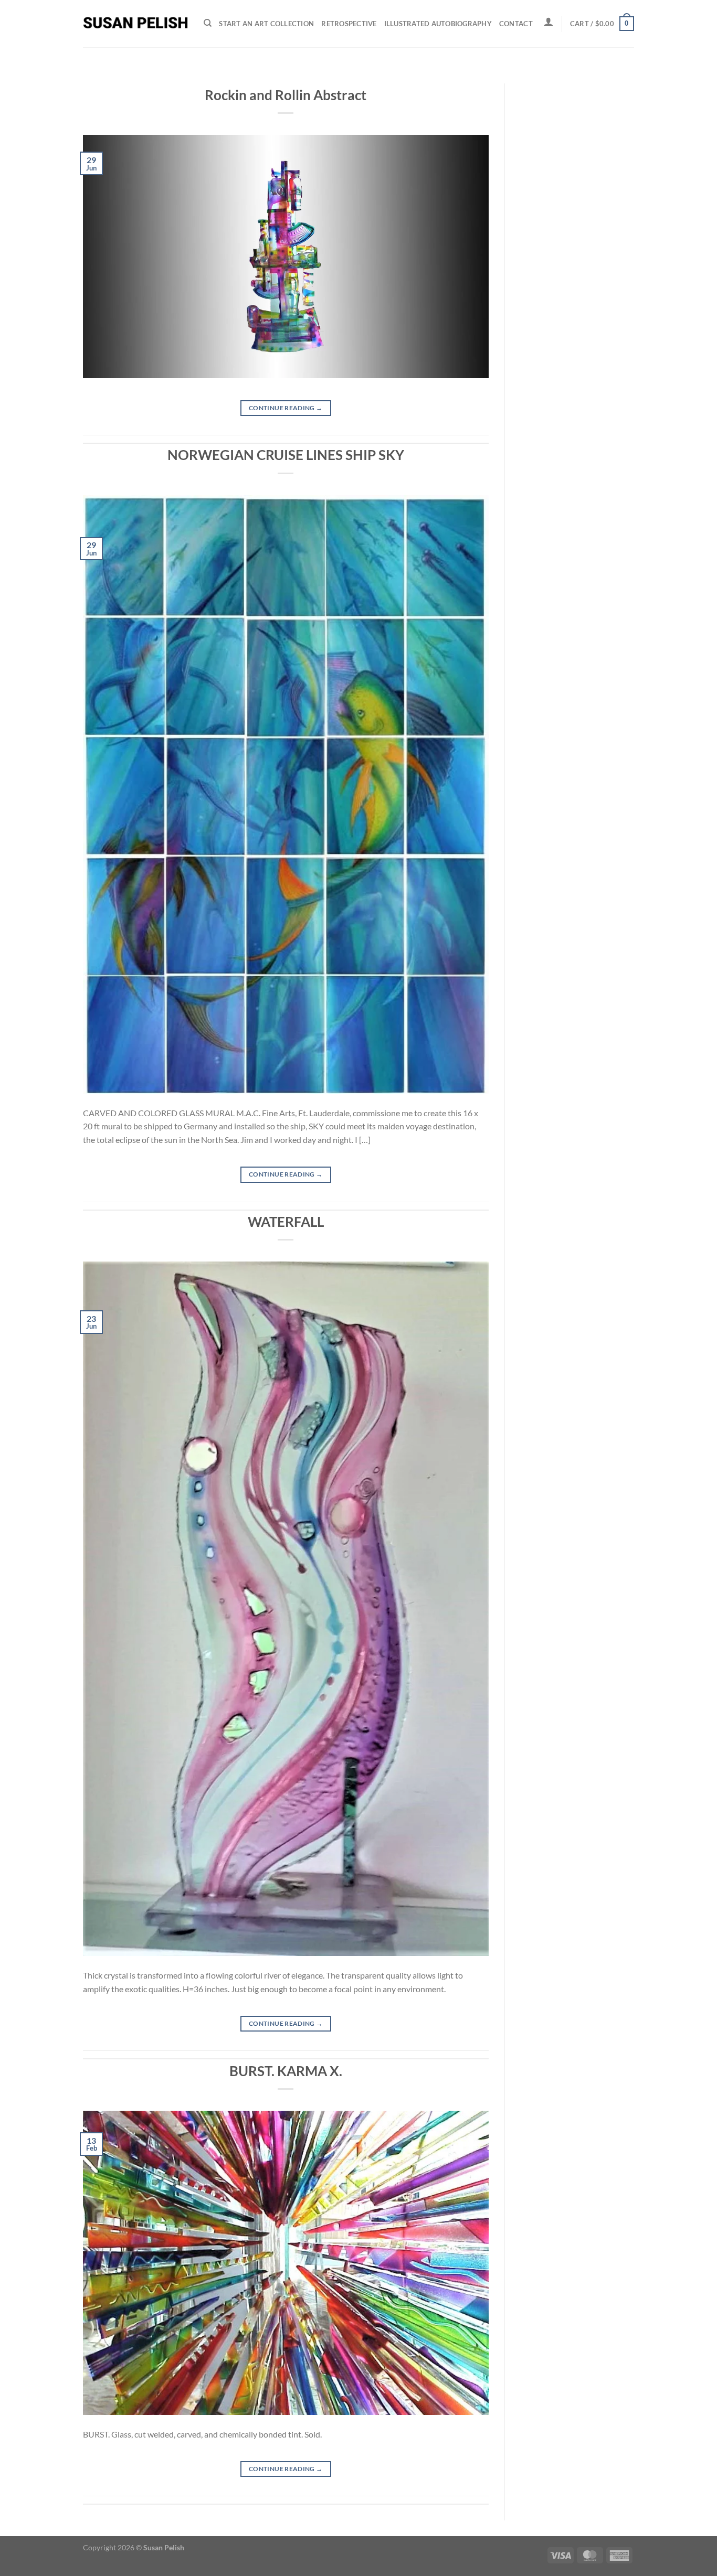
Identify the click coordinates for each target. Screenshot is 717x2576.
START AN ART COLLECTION (266, 24)
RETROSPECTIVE (349, 24)
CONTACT (516, 24)
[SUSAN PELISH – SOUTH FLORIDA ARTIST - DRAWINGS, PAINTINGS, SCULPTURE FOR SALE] (135, 24)
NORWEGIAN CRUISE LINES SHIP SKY (286, 455)
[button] (549, 22)
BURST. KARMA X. (286, 2071)
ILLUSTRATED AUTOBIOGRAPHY (438, 24)
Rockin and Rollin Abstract (286, 95)
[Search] (208, 23)
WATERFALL (286, 1222)
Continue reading (286, 408)
